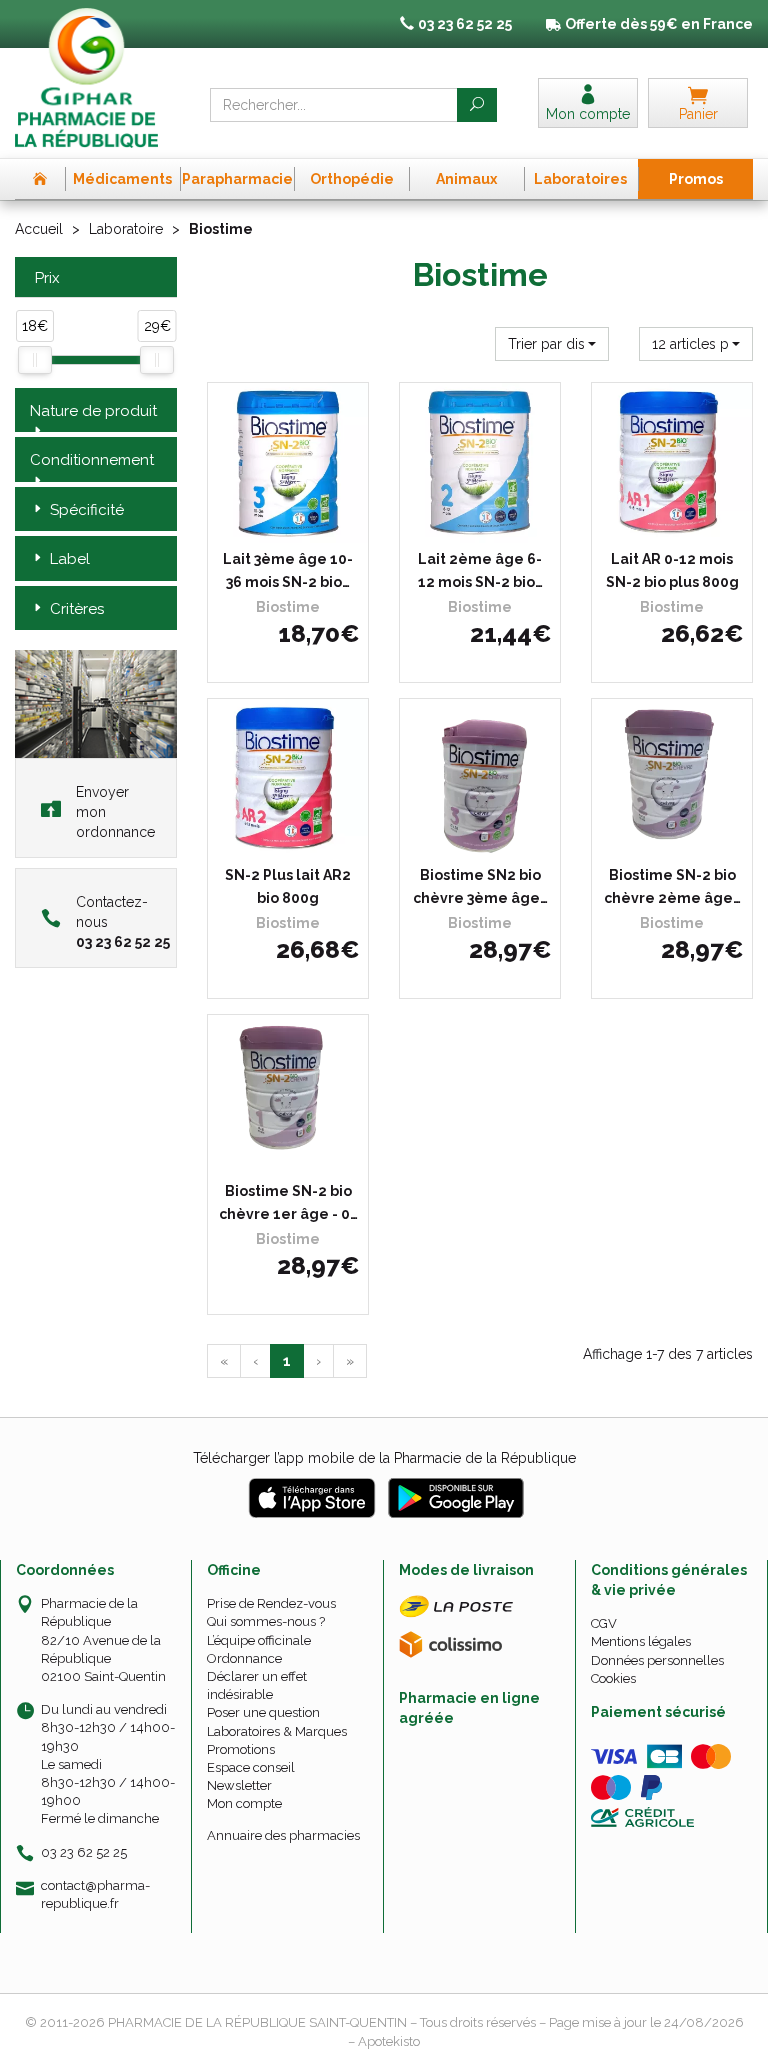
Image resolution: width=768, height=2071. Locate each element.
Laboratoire (126, 229)
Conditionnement (92, 460)
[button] (552, 344)
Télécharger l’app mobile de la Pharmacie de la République (384, 1458)
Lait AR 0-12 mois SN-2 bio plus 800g (672, 570)
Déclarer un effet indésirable (257, 1685)
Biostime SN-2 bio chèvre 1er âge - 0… (288, 1202)
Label (70, 559)
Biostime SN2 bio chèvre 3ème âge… (480, 886)
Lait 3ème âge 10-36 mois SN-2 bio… (288, 570)
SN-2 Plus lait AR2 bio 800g (288, 886)
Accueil (39, 229)
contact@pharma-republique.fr (95, 1894)
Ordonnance (244, 1658)
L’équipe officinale (259, 1640)
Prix (47, 278)
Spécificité (87, 510)
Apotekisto (389, 2041)
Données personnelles (657, 1660)
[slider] (35, 360)
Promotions (241, 1749)
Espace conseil (251, 1767)
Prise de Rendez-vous (271, 1603)
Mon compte (244, 1803)
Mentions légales (641, 1641)
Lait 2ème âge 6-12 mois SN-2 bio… (480, 570)
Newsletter (239, 1785)
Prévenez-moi (295, 524)
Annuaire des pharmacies (283, 1835)
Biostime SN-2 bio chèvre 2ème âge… (672, 886)
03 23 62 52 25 (84, 1852)
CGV (604, 1623)
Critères (77, 609)
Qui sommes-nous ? (266, 1621)
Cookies (613, 1678)
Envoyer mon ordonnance (115, 812)
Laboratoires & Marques (277, 1731)
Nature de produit (93, 411)
